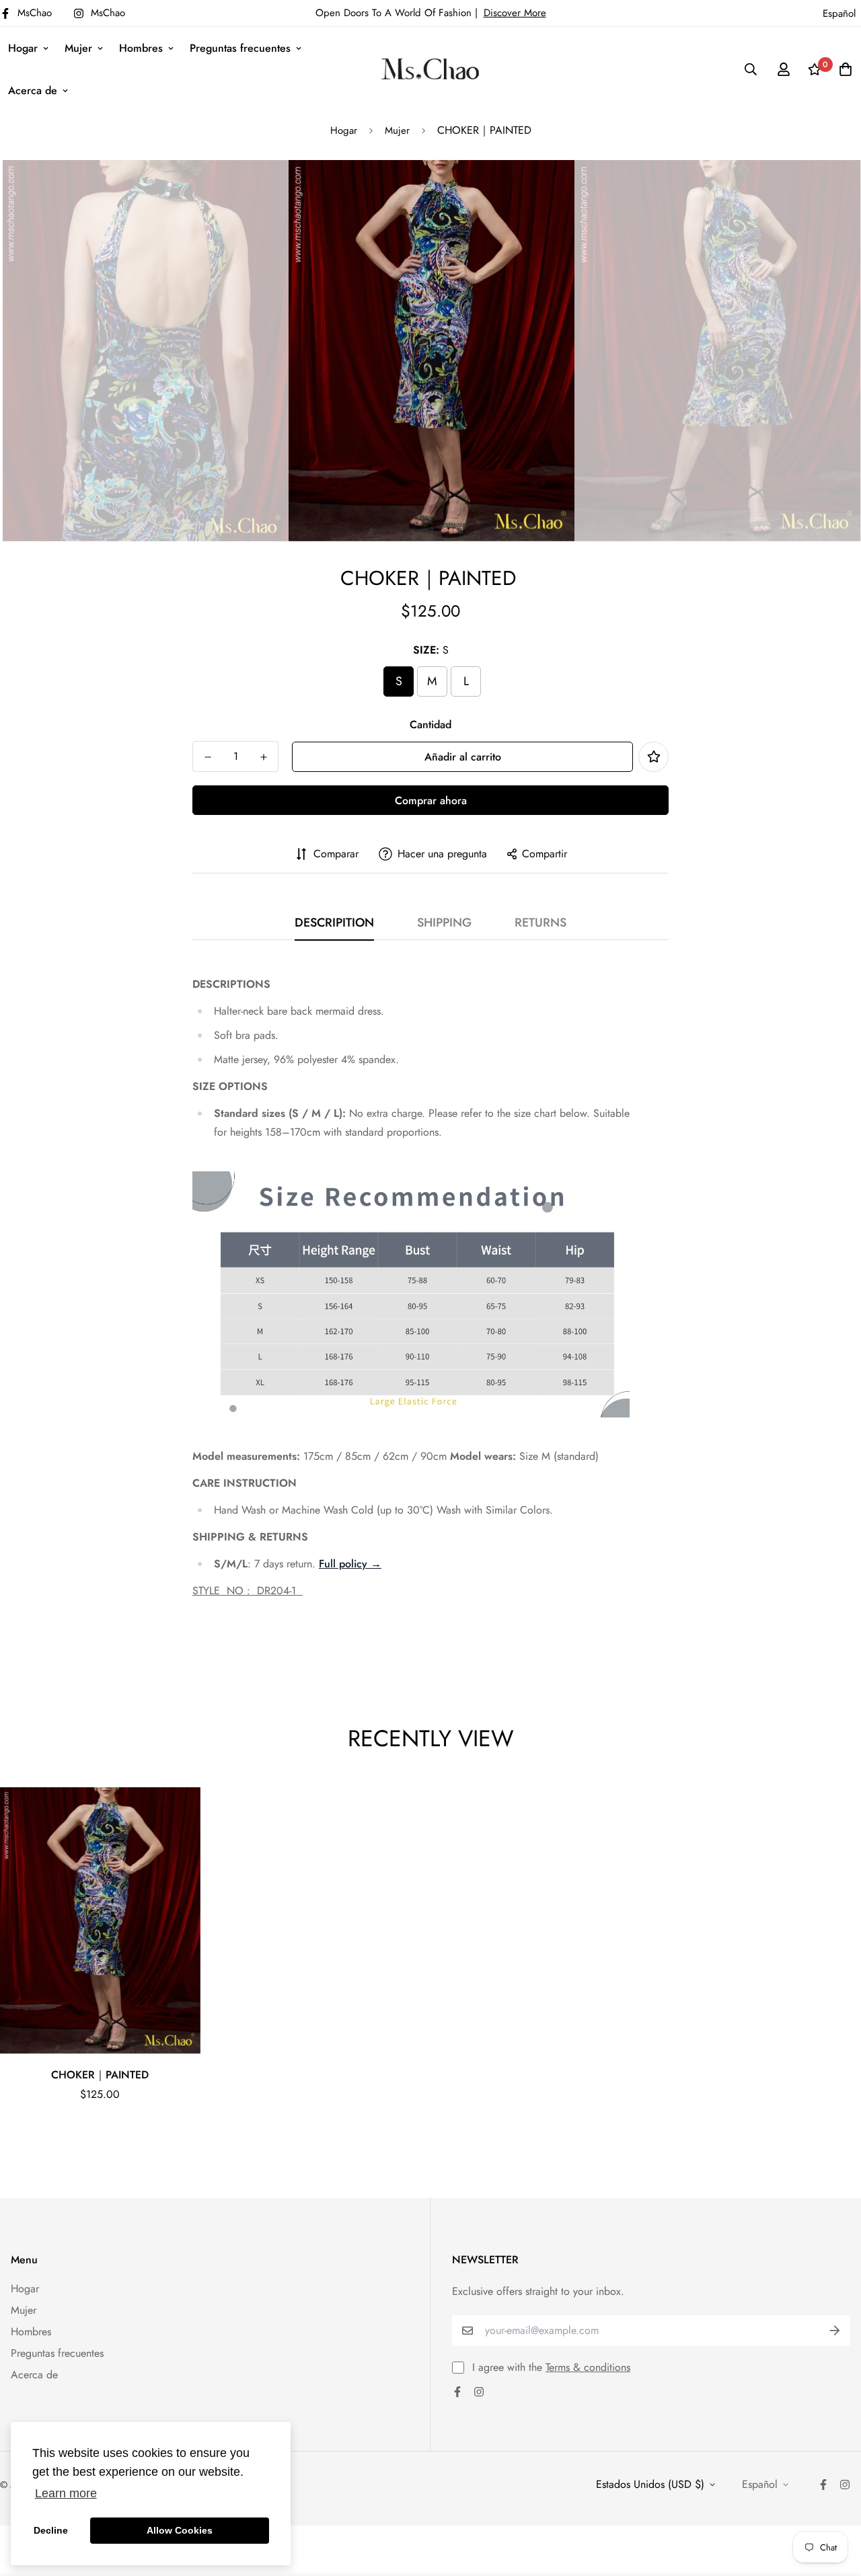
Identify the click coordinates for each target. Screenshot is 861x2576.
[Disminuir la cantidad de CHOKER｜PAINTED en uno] (208, 757)
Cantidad (430, 725)
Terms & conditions (588, 2367)
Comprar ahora (431, 801)
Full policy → (350, 1564)
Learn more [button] (66, 2493)
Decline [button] (51, 2530)
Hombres (141, 48)
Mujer (78, 48)
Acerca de (33, 90)
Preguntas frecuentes (240, 48)
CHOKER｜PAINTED (100, 2075)
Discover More (515, 13)
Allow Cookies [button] (180, 2530)
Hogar (23, 48)
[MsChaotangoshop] (430, 69)
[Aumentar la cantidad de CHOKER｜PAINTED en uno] (263, 757)
